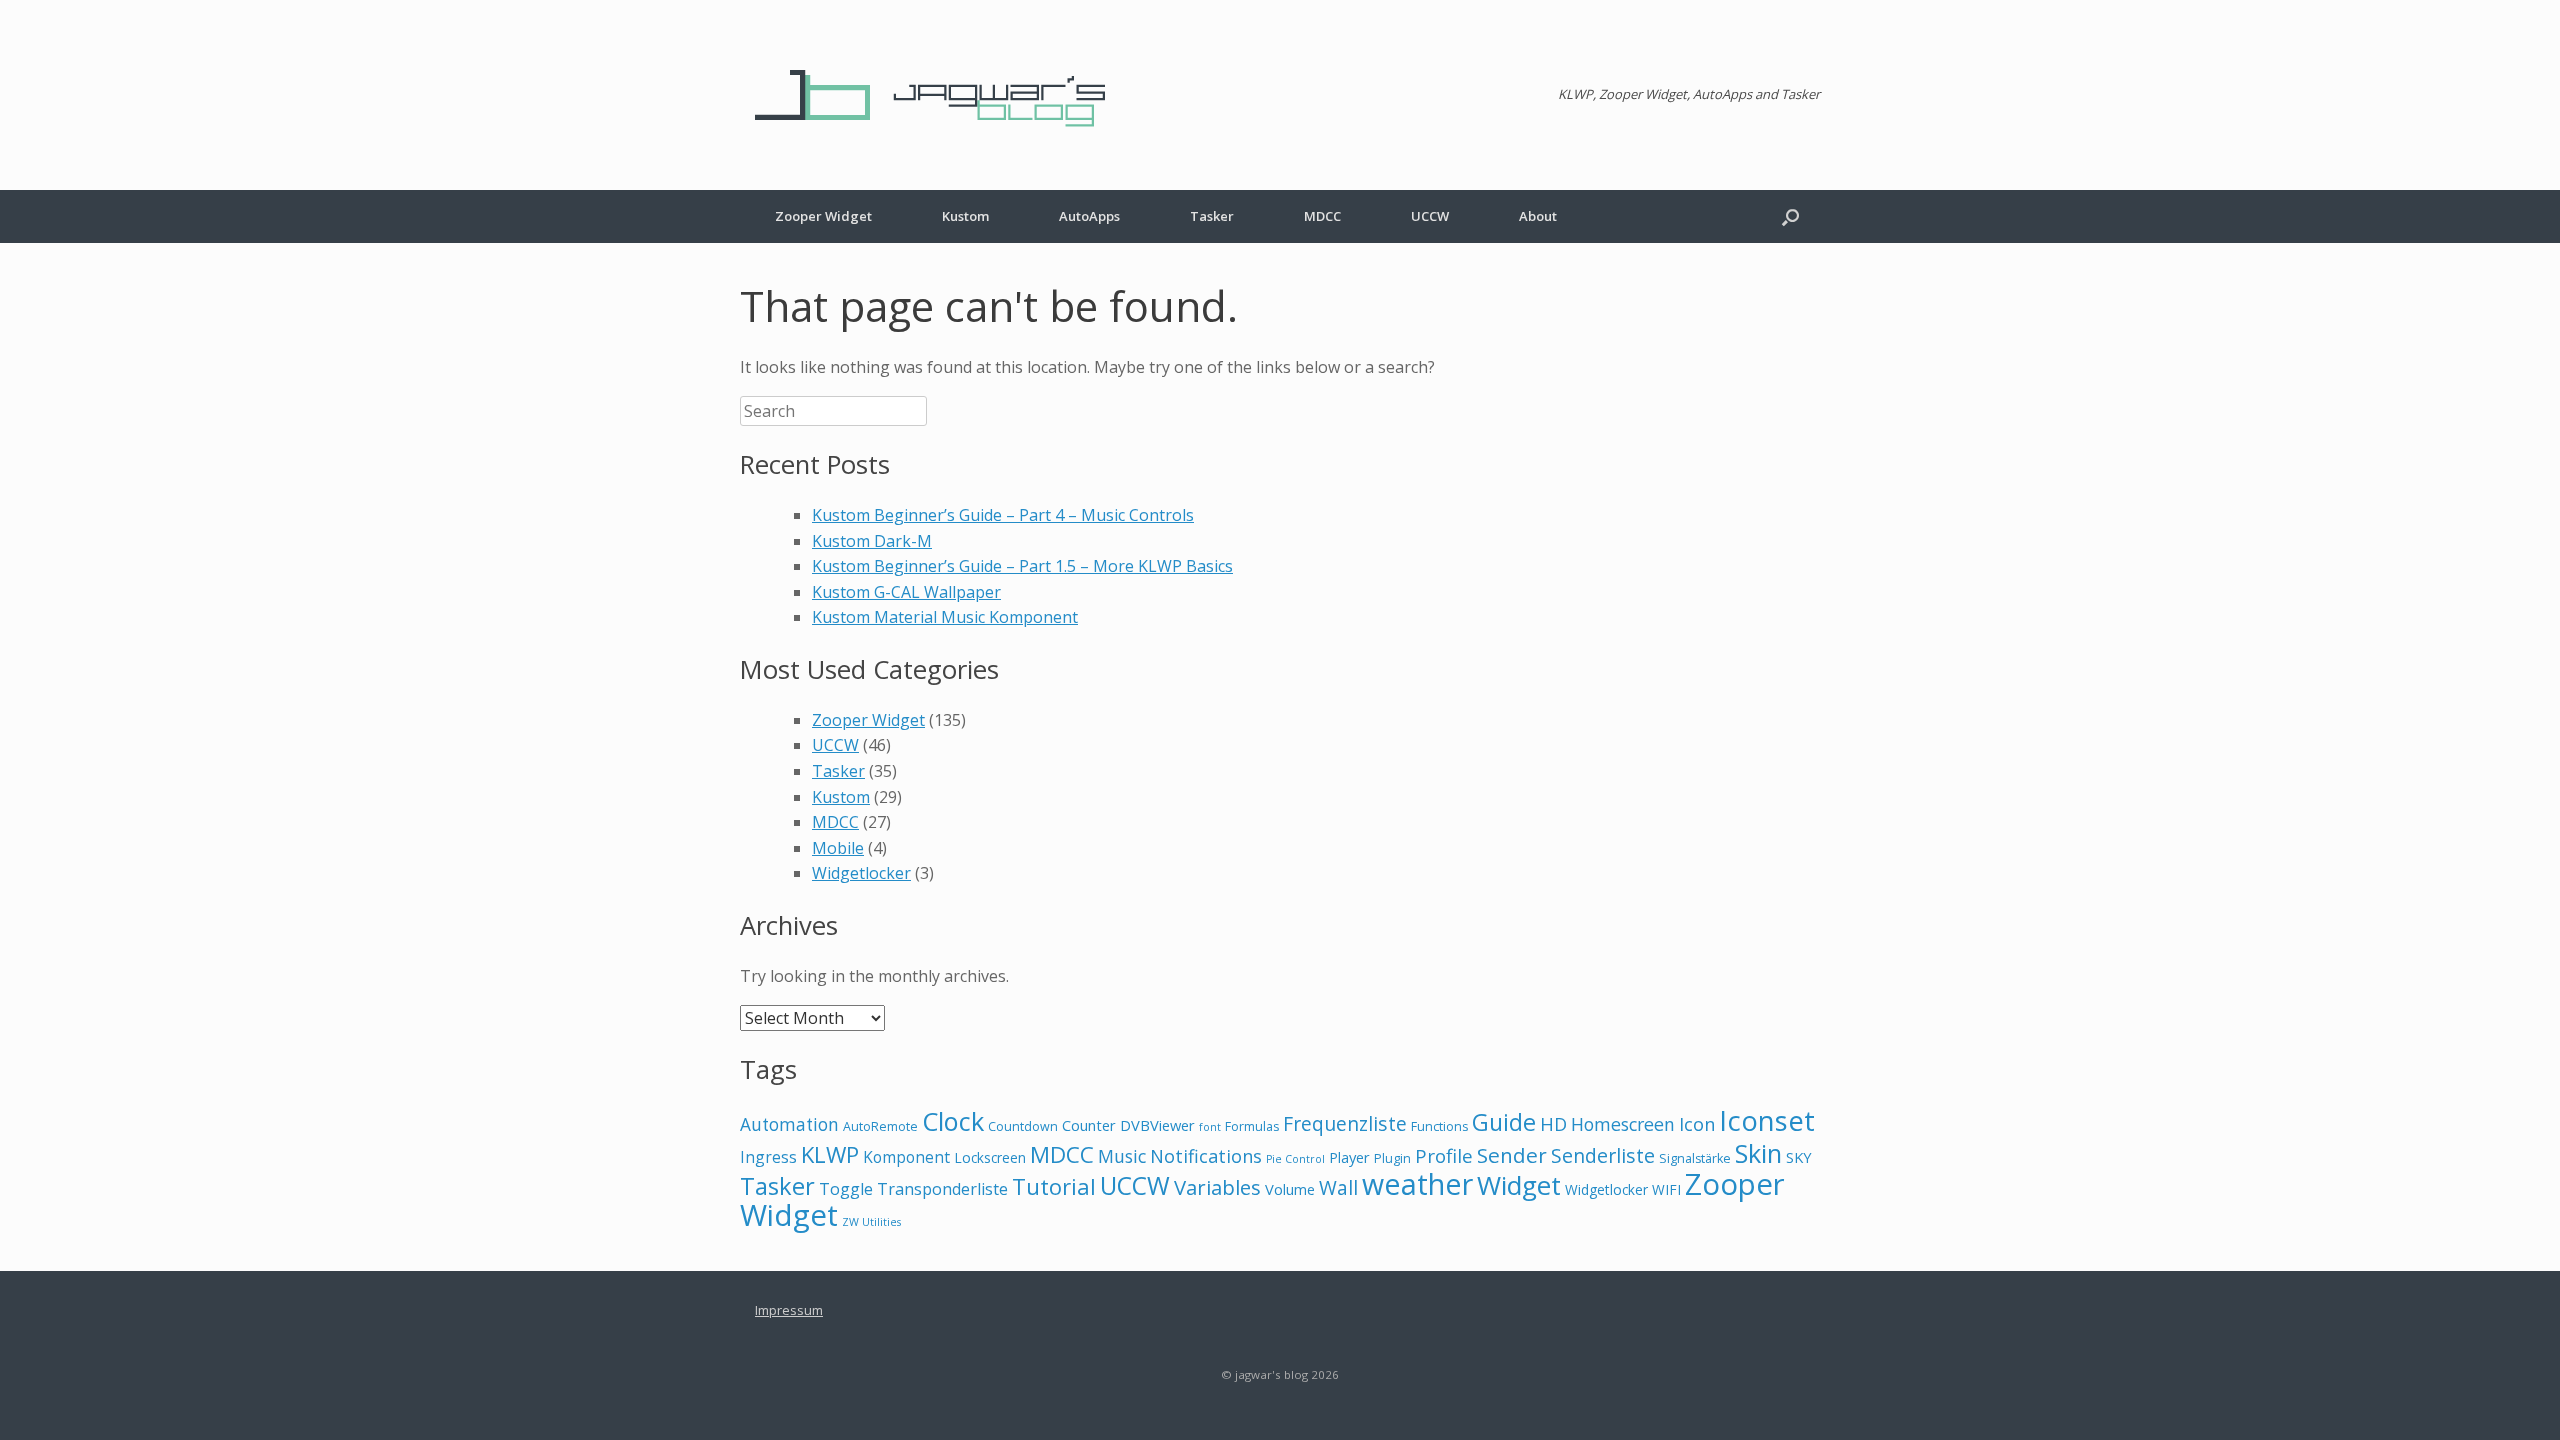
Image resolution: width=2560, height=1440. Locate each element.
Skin (1758, 1153)
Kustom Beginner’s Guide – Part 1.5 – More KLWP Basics (1022, 566)
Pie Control (1295, 1159)
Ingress (768, 1157)
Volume (1290, 1189)
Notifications (1206, 1156)
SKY (1799, 1157)
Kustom (965, 216)
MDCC (1322, 216)
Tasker (1212, 216)
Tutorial (1054, 1186)
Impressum (789, 1310)
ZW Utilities (871, 1222)
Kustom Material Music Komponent (945, 617)
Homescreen (1623, 1124)
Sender (1512, 1155)
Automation (789, 1124)
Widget (1519, 1185)
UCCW (1430, 216)
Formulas (1252, 1126)
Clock (953, 1121)
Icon (1697, 1124)
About (1538, 216)
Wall (1338, 1187)
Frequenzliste (1345, 1123)
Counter (1089, 1125)
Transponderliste (942, 1189)
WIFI (1666, 1189)
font (1210, 1127)
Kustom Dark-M (872, 541)
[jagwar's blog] (940, 95)
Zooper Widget (823, 216)
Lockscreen (990, 1157)
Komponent (906, 1157)
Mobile (838, 848)
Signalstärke (1695, 1158)
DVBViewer (1157, 1125)
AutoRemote (880, 1126)
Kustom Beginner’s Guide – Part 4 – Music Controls (1003, 515)
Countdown (1023, 1126)
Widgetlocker (861, 873)
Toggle (846, 1189)
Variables (1217, 1187)
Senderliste (1603, 1155)
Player (1349, 1157)
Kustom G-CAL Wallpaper (906, 592)
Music (1122, 1156)
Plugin (1392, 1158)
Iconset (1767, 1120)
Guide (1504, 1122)
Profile (1444, 1156)
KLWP (830, 1154)
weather (1417, 1184)
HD (1553, 1124)
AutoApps (1089, 216)
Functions (1439, 1126)
